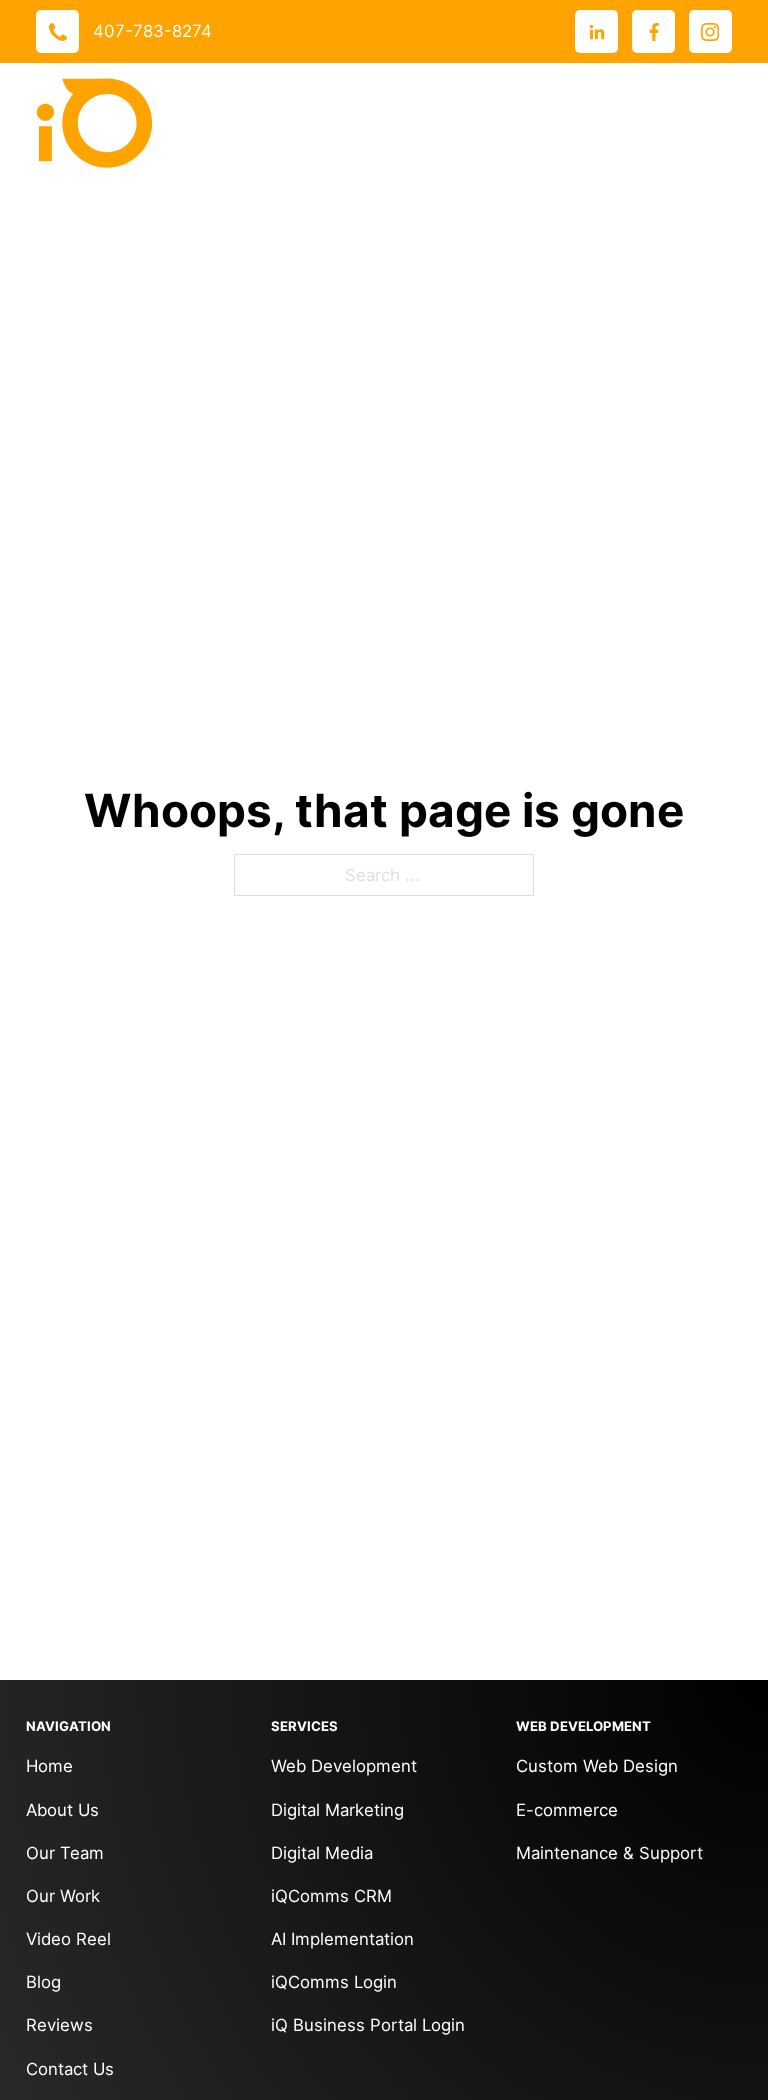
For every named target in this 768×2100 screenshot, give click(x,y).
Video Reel (68, 1939)
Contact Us (70, 2069)
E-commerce (567, 1810)
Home (49, 1766)
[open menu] (712, 123)
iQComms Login (334, 1982)
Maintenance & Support (609, 1853)
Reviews (59, 2025)
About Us (62, 1810)
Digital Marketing (337, 1810)
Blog (43, 1982)
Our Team (65, 1853)
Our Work (63, 1896)
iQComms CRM (331, 1896)
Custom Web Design (597, 1766)
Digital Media (322, 1853)
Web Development (344, 1766)
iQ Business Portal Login (368, 2025)
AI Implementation (342, 1939)
